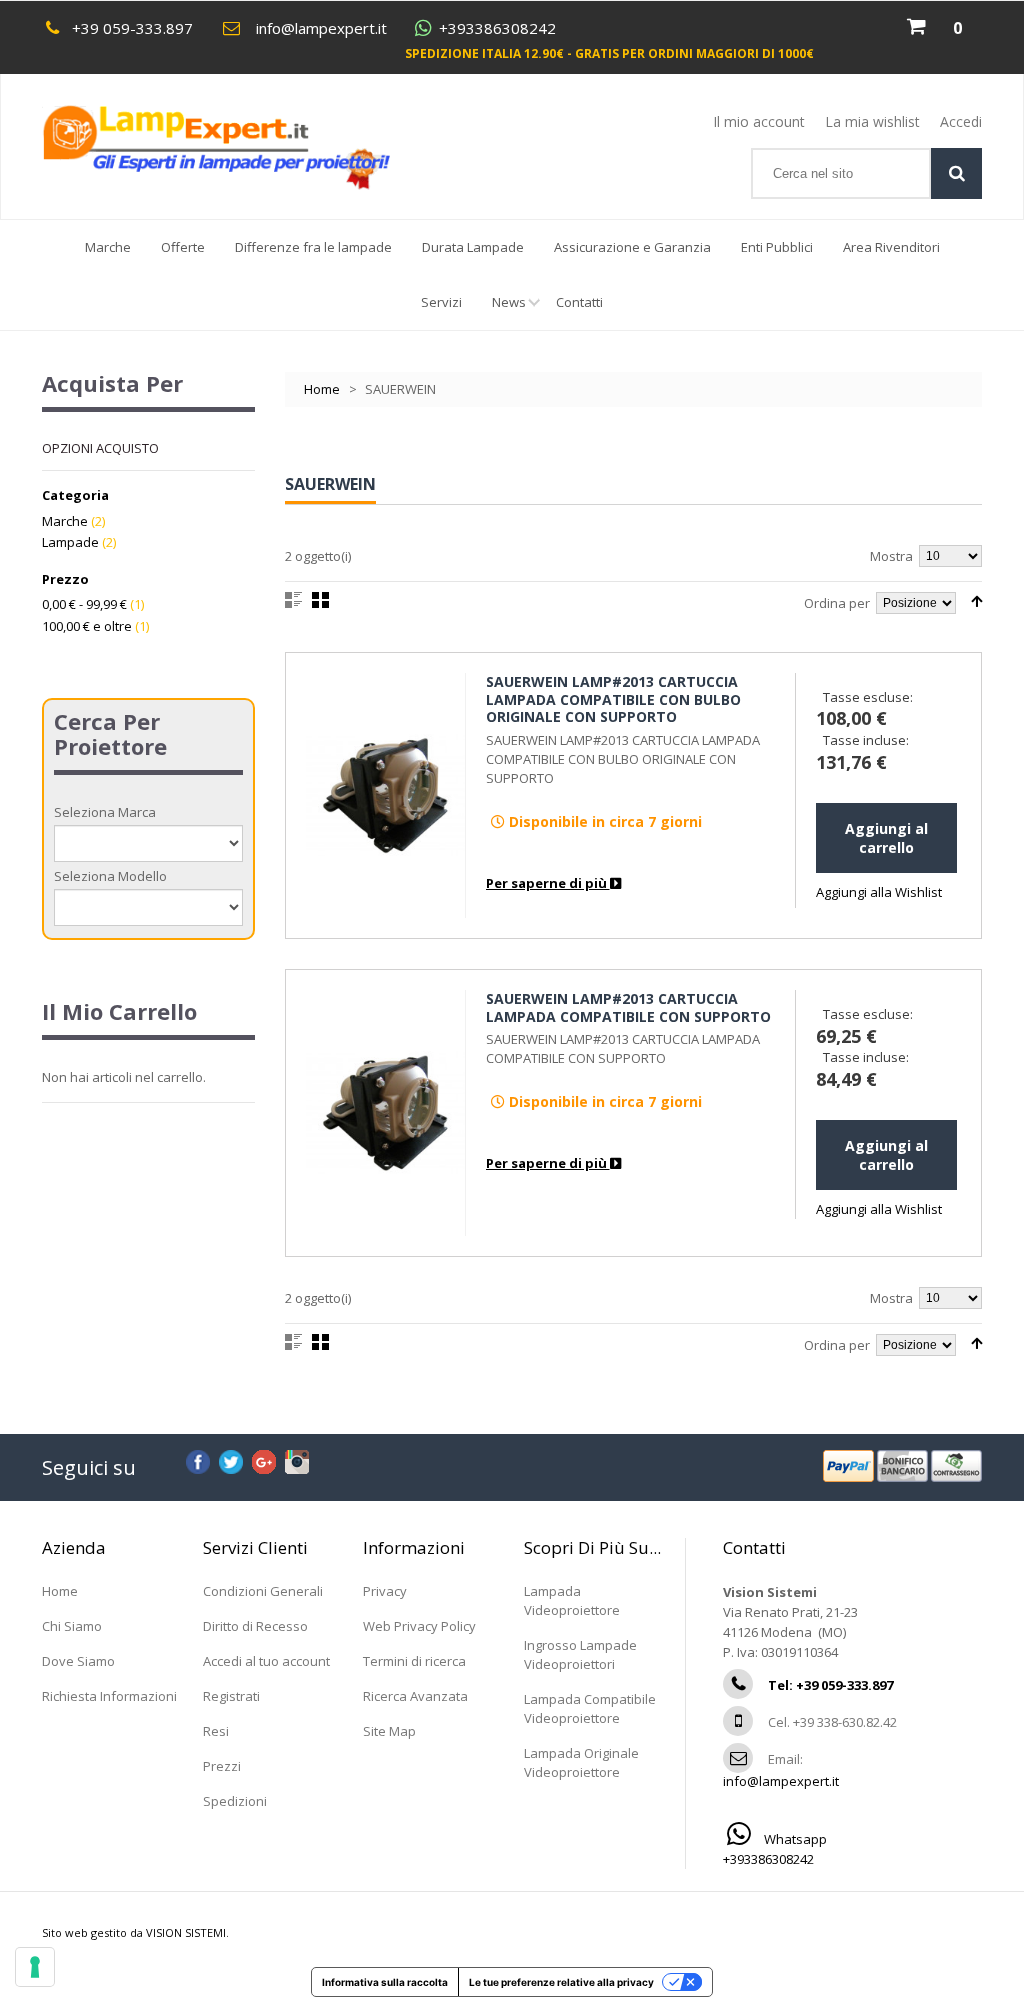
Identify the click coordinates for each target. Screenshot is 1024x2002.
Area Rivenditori (891, 247)
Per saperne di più (548, 883)
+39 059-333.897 (132, 28)
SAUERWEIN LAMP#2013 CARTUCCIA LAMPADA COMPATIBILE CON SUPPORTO (628, 1007)
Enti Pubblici (777, 247)
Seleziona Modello (110, 876)
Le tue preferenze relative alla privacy (561, 1982)
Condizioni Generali (263, 1591)
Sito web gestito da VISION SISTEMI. (135, 1932)
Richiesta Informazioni (109, 1696)
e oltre (87, 626)
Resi (216, 1731)
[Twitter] (231, 1459)
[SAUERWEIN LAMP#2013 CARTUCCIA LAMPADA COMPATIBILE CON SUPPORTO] (386, 1112)
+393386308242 (497, 28)
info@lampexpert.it (321, 28)
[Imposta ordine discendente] (976, 601)
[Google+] (264, 1459)
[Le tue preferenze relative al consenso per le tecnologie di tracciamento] (35, 1967)
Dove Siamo (78, 1661)
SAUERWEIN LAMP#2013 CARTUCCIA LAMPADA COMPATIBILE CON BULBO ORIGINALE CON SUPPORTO (613, 699)
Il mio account (759, 121)
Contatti (579, 302)
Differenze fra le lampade (313, 247)
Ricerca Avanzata (415, 1696)
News (509, 302)
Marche (108, 247)
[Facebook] (198, 1459)
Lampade (70, 542)
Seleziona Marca (105, 812)
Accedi (961, 121)
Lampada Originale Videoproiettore (581, 1762)
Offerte (183, 247)
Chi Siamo (72, 1626)
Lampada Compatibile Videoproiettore (590, 1708)
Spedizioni (235, 1801)
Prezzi (222, 1766)
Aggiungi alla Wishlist (879, 892)
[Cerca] (956, 173)
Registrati (231, 1696)
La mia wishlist (872, 121)
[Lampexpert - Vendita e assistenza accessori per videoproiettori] (235, 147)
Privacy (385, 1591)
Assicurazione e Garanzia (632, 247)
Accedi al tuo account (266, 1661)
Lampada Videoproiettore (572, 1600)
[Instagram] (297, 1459)
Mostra (891, 556)
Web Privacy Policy (419, 1626)
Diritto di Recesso (255, 1626)
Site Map (389, 1731)
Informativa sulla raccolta (385, 1982)
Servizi (441, 302)
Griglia (320, 600)
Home (322, 389)
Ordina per (837, 603)
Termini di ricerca (414, 1661)
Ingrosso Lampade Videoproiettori (580, 1654)
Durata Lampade (473, 247)
